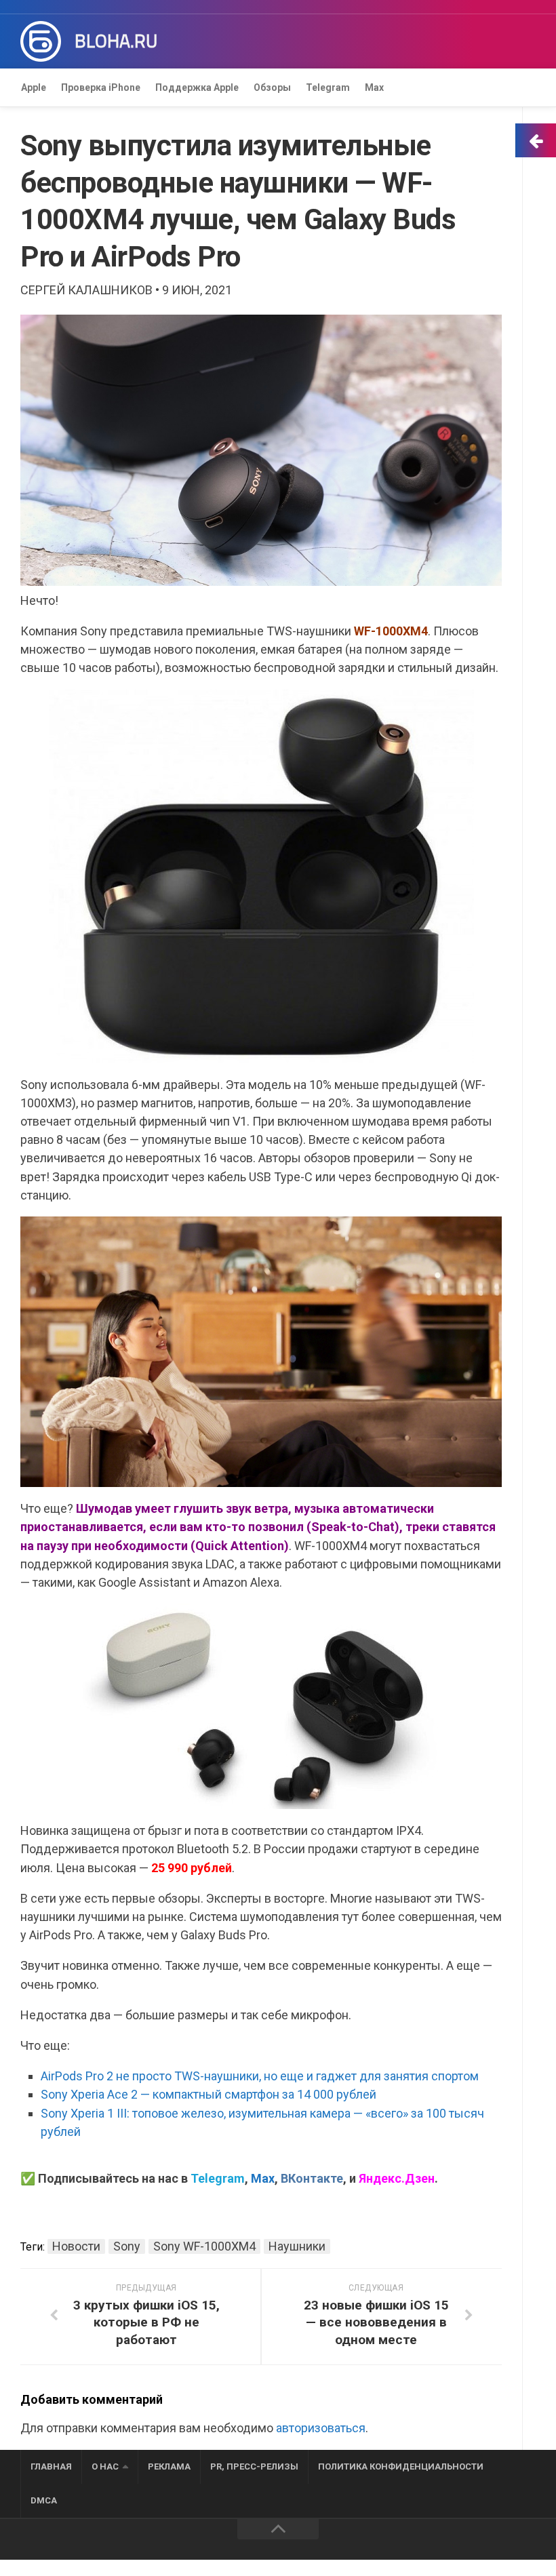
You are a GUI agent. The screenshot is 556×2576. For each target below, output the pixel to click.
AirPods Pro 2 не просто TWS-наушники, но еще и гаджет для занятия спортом (260, 2076)
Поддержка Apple (197, 87)
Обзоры (272, 87)
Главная (51, 2466)
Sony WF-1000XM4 (204, 2246)
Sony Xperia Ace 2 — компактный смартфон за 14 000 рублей (209, 2094)
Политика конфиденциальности (401, 2466)
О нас (105, 2466)
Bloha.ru (116, 41)
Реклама (169, 2466)
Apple (34, 87)
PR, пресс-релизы (254, 2466)
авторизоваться (321, 2428)
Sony (127, 2246)
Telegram (328, 87)
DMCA (44, 2500)
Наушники (297, 2246)
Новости (76, 2246)
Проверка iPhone (101, 87)
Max (374, 87)
